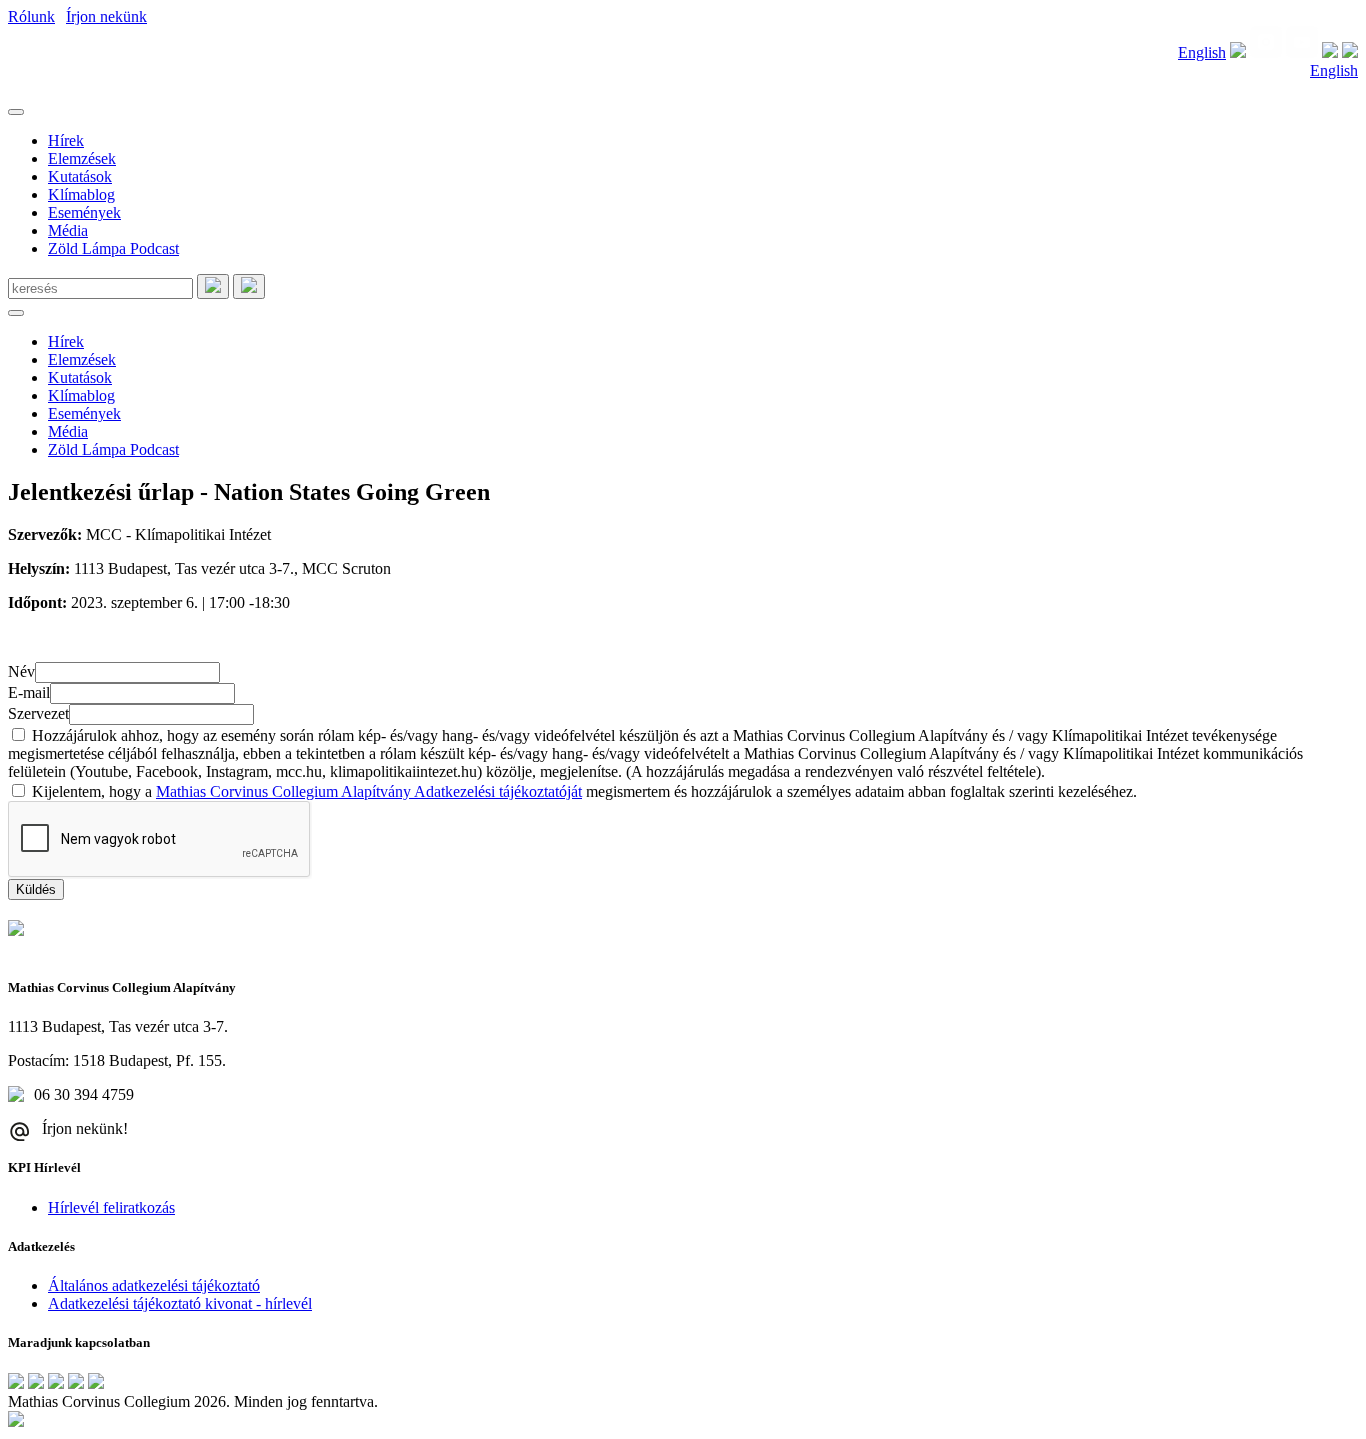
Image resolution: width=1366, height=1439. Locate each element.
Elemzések (82, 158)
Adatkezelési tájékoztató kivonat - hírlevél (180, 1303)
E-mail (29, 692)
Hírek (66, 140)
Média (68, 230)
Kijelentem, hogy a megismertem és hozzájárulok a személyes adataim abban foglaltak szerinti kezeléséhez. (584, 791)
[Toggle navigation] (16, 112)
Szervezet (38, 713)
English (1202, 52)
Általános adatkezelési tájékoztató (154, 1285)
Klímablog (81, 194)
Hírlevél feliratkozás (111, 1207)
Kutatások (80, 176)
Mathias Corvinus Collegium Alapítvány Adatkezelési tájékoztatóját (369, 791)
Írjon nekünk (106, 16)
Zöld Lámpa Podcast (113, 248)
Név (21, 671)
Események (84, 212)
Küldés (36, 889)
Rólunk (31, 16)
